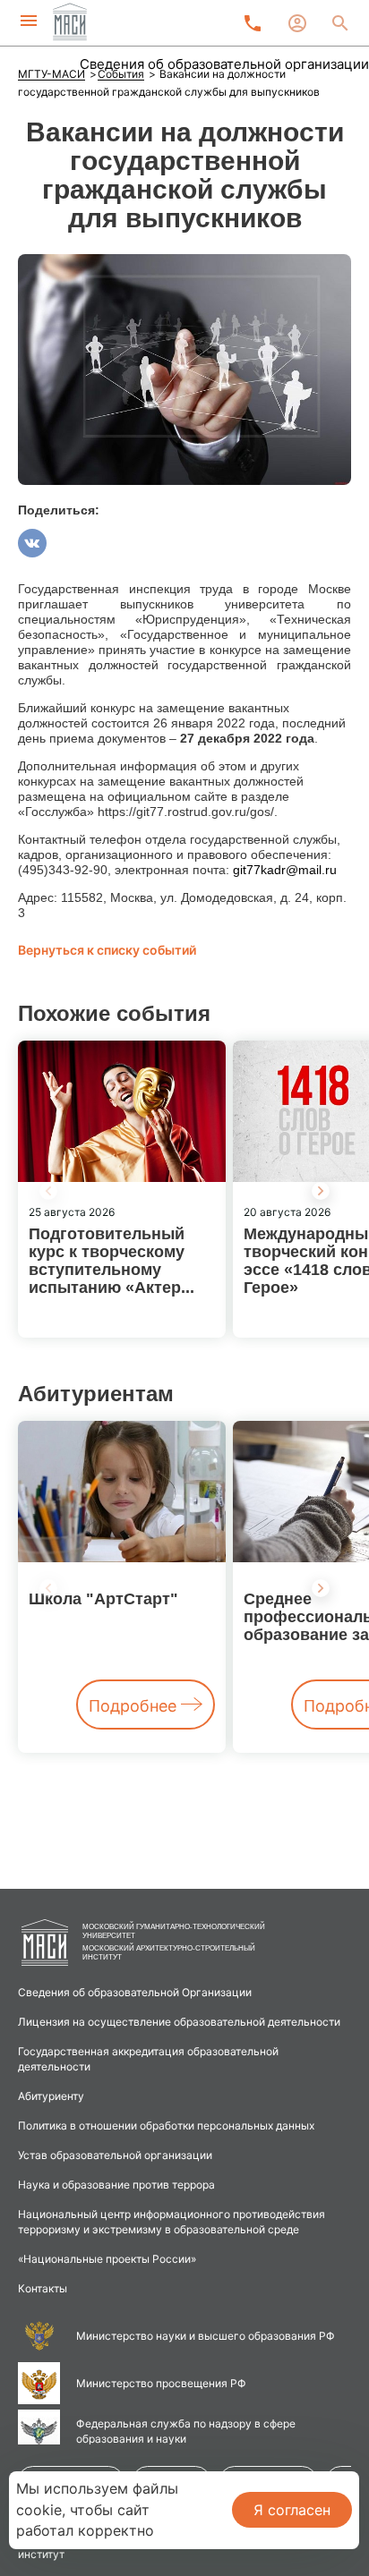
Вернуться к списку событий (107, 950)
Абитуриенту (51, 2096)
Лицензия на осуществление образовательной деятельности (179, 2022)
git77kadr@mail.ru (285, 870)
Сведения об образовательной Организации (135, 1992)
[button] (321, 1191)
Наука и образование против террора (116, 2185)
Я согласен (292, 2510)
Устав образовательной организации (115, 2155)
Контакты (43, 2288)
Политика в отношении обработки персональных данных (166, 2125)
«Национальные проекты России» (107, 2259)
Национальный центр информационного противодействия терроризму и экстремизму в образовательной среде (172, 2222)
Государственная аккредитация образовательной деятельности (148, 2059)
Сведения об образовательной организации (224, 64)
